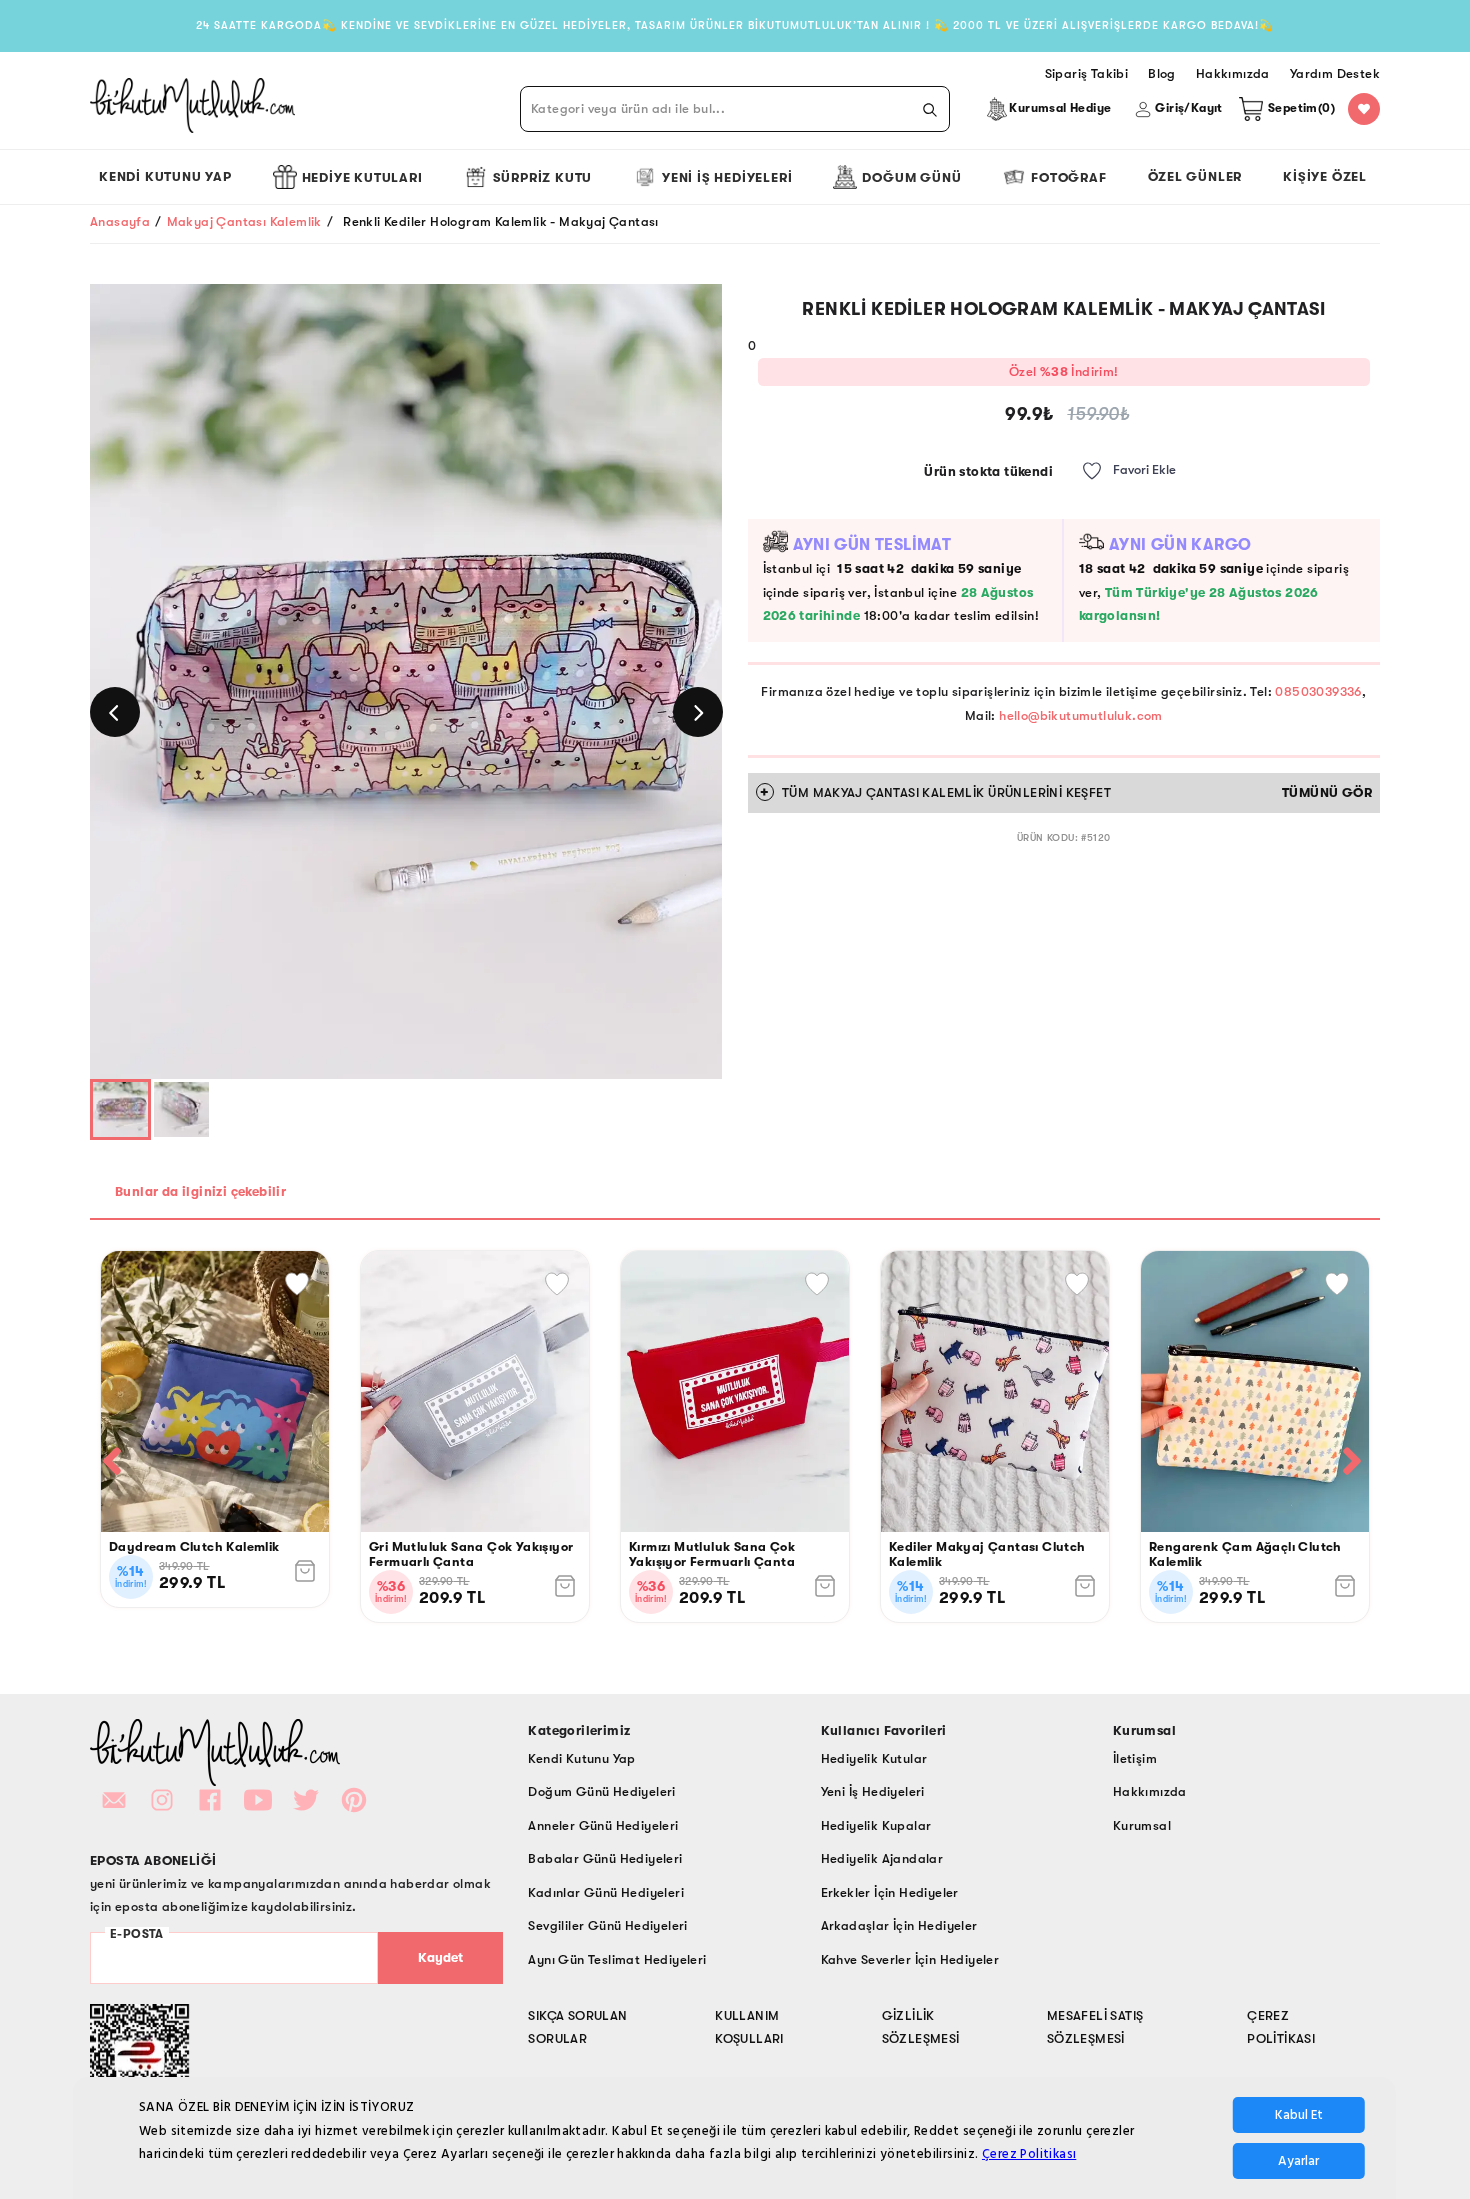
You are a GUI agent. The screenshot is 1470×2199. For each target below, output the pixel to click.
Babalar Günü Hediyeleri (605, 1858)
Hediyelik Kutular (874, 1758)
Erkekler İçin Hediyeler (890, 1892)
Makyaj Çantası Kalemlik (244, 221)
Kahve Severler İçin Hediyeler (910, 1959)
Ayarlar (1298, 2161)
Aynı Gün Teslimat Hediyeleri (617, 1959)
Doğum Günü (911, 177)
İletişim (1135, 1758)
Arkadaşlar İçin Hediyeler (899, 1925)
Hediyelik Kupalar (876, 1825)
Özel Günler (1195, 176)
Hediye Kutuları (362, 177)
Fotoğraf (1068, 177)
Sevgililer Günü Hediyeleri (607, 1925)
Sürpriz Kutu (543, 177)
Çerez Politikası (1029, 2154)
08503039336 (1318, 691)
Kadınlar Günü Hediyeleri (606, 1892)
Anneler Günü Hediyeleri (603, 1825)
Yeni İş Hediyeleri (727, 177)
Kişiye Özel (1325, 176)
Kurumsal (1142, 1825)
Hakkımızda (1150, 1791)
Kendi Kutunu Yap (165, 176)
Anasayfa (120, 221)
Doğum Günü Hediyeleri (601, 1791)
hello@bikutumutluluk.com (1081, 715)
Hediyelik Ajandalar (882, 1858)
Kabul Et (1299, 2115)
